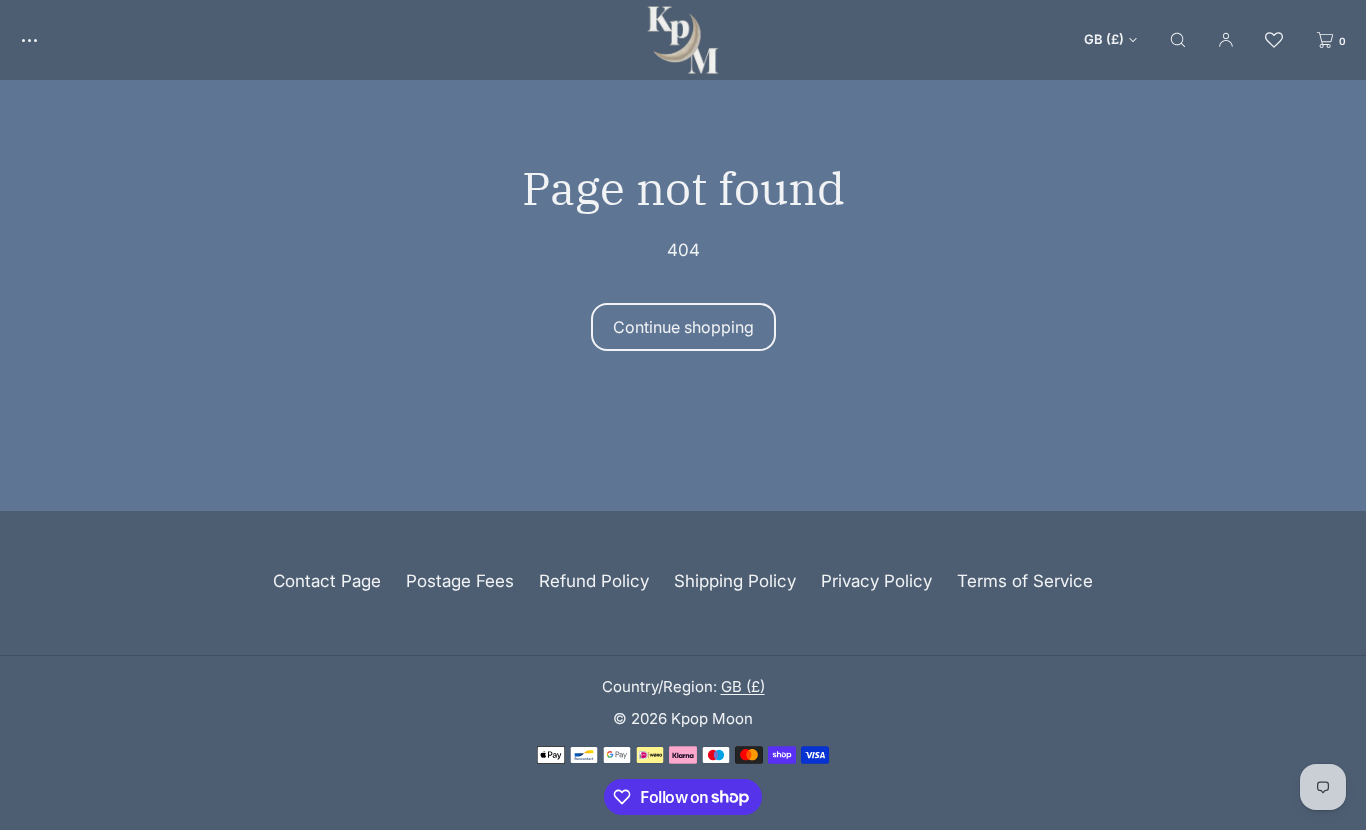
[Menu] (44, 39)
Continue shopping (683, 327)
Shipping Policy (735, 581)
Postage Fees (460, 581)
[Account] (1226, 39)
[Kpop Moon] (683, 40)
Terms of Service (1025, 581)
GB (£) (1104, 39)
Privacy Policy (876, 581)
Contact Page (327, 581)
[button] (1178, 39)
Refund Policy (594, 581)
